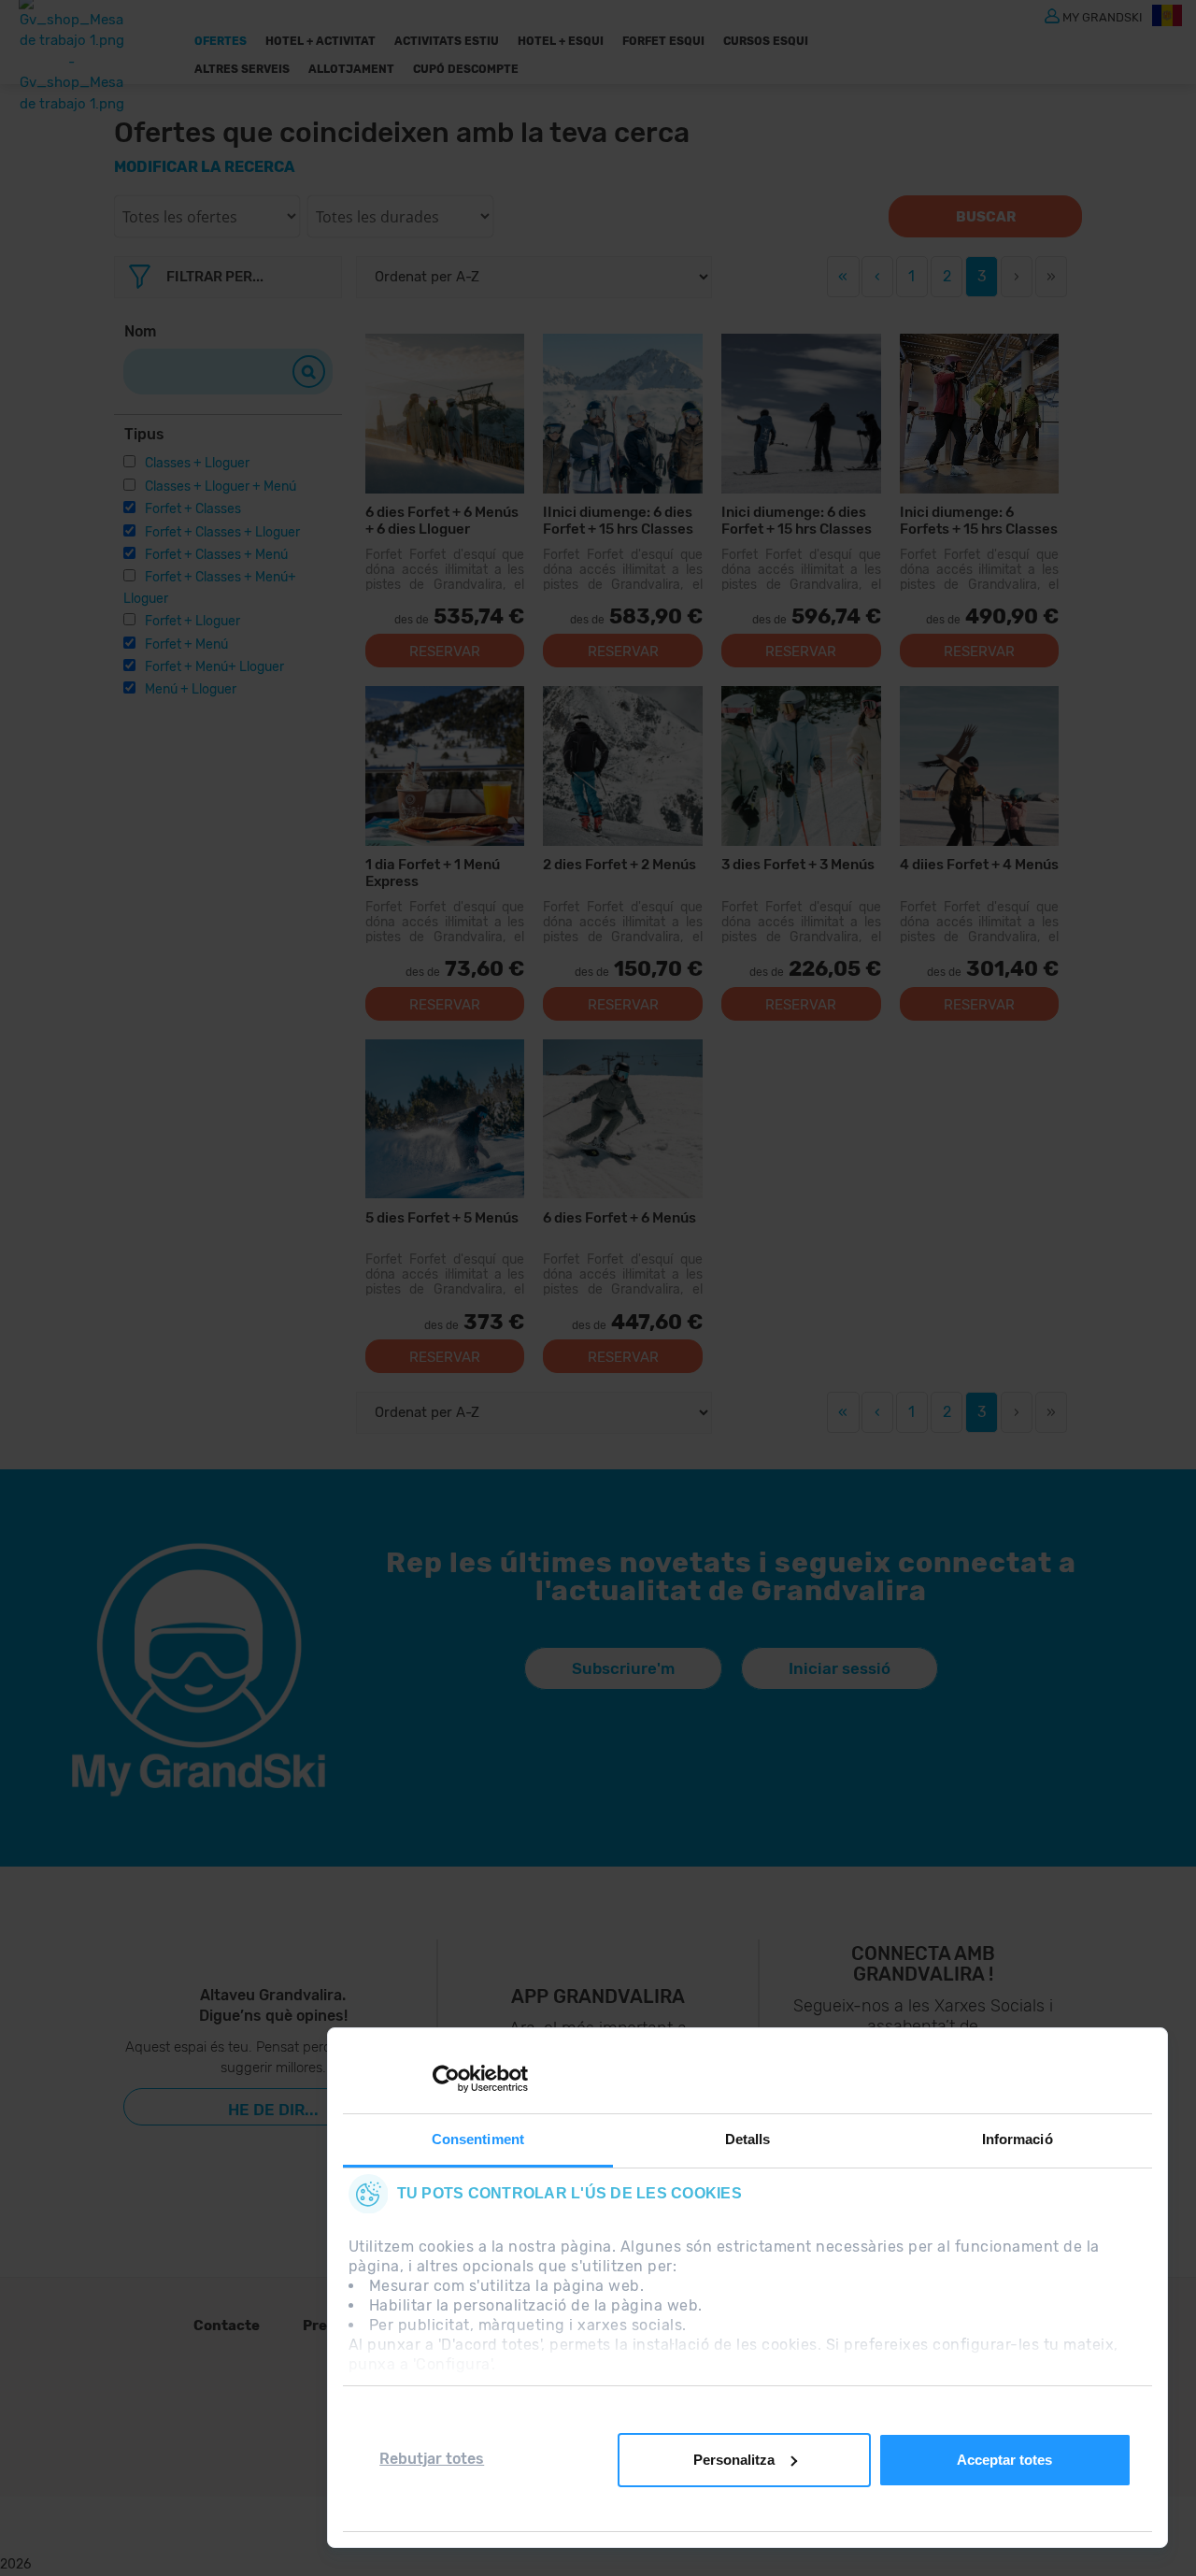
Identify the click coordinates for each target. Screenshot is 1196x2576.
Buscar (986, 217)
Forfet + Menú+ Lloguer (214, 667)
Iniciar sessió (840, 1668)
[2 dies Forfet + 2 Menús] (623, 766)
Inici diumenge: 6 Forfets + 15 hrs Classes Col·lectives (979, 520)
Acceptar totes (1004, 2460)
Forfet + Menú (186, 644)
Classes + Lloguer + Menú (221, 487)
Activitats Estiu (447, 41)
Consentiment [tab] (478, 2139)
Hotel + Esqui (561, 41)
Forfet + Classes (193, 509)
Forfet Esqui (663, 41)
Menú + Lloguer (191, 689)
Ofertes (221, 41)
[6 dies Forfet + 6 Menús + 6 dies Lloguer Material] (445, 414)
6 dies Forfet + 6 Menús (619, 1218)
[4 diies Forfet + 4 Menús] (980, 766)
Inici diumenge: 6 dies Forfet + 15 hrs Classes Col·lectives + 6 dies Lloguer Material (797, 520)
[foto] (980, 414)
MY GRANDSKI (1103, 16)
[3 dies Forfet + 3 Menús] (801, 766)
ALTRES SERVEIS (242, 69)
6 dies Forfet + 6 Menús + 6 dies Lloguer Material (442, 520)
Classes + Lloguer (197, 463)
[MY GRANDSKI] (1052, 15)
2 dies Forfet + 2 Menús (619, 865)
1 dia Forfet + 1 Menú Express (433, 873)
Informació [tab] (1018, 2139)
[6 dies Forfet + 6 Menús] (623, 1119)
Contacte (227, 2326)
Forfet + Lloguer (192, 621)
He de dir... (273, 2110)
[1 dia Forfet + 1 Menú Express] (445, 766)
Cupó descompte (466, 69)
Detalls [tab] (748, 2139)
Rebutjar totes (432, 2459)
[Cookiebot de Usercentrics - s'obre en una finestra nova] (446, 2079)
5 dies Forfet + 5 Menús (442, 1218)
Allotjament (351, 69)
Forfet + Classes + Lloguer (222, 532)
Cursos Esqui (766, 41)
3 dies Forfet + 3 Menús (798, 865)
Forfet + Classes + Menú (216, 555)
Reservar (445, 651)
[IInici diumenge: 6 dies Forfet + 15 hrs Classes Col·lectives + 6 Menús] (623, 414)
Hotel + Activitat (320, 41)
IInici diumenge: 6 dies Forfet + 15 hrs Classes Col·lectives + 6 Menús (618, 520)
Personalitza (734, 2460)
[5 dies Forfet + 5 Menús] (445, 1119)
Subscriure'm (623, 1668)
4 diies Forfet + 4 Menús (979, 865)
